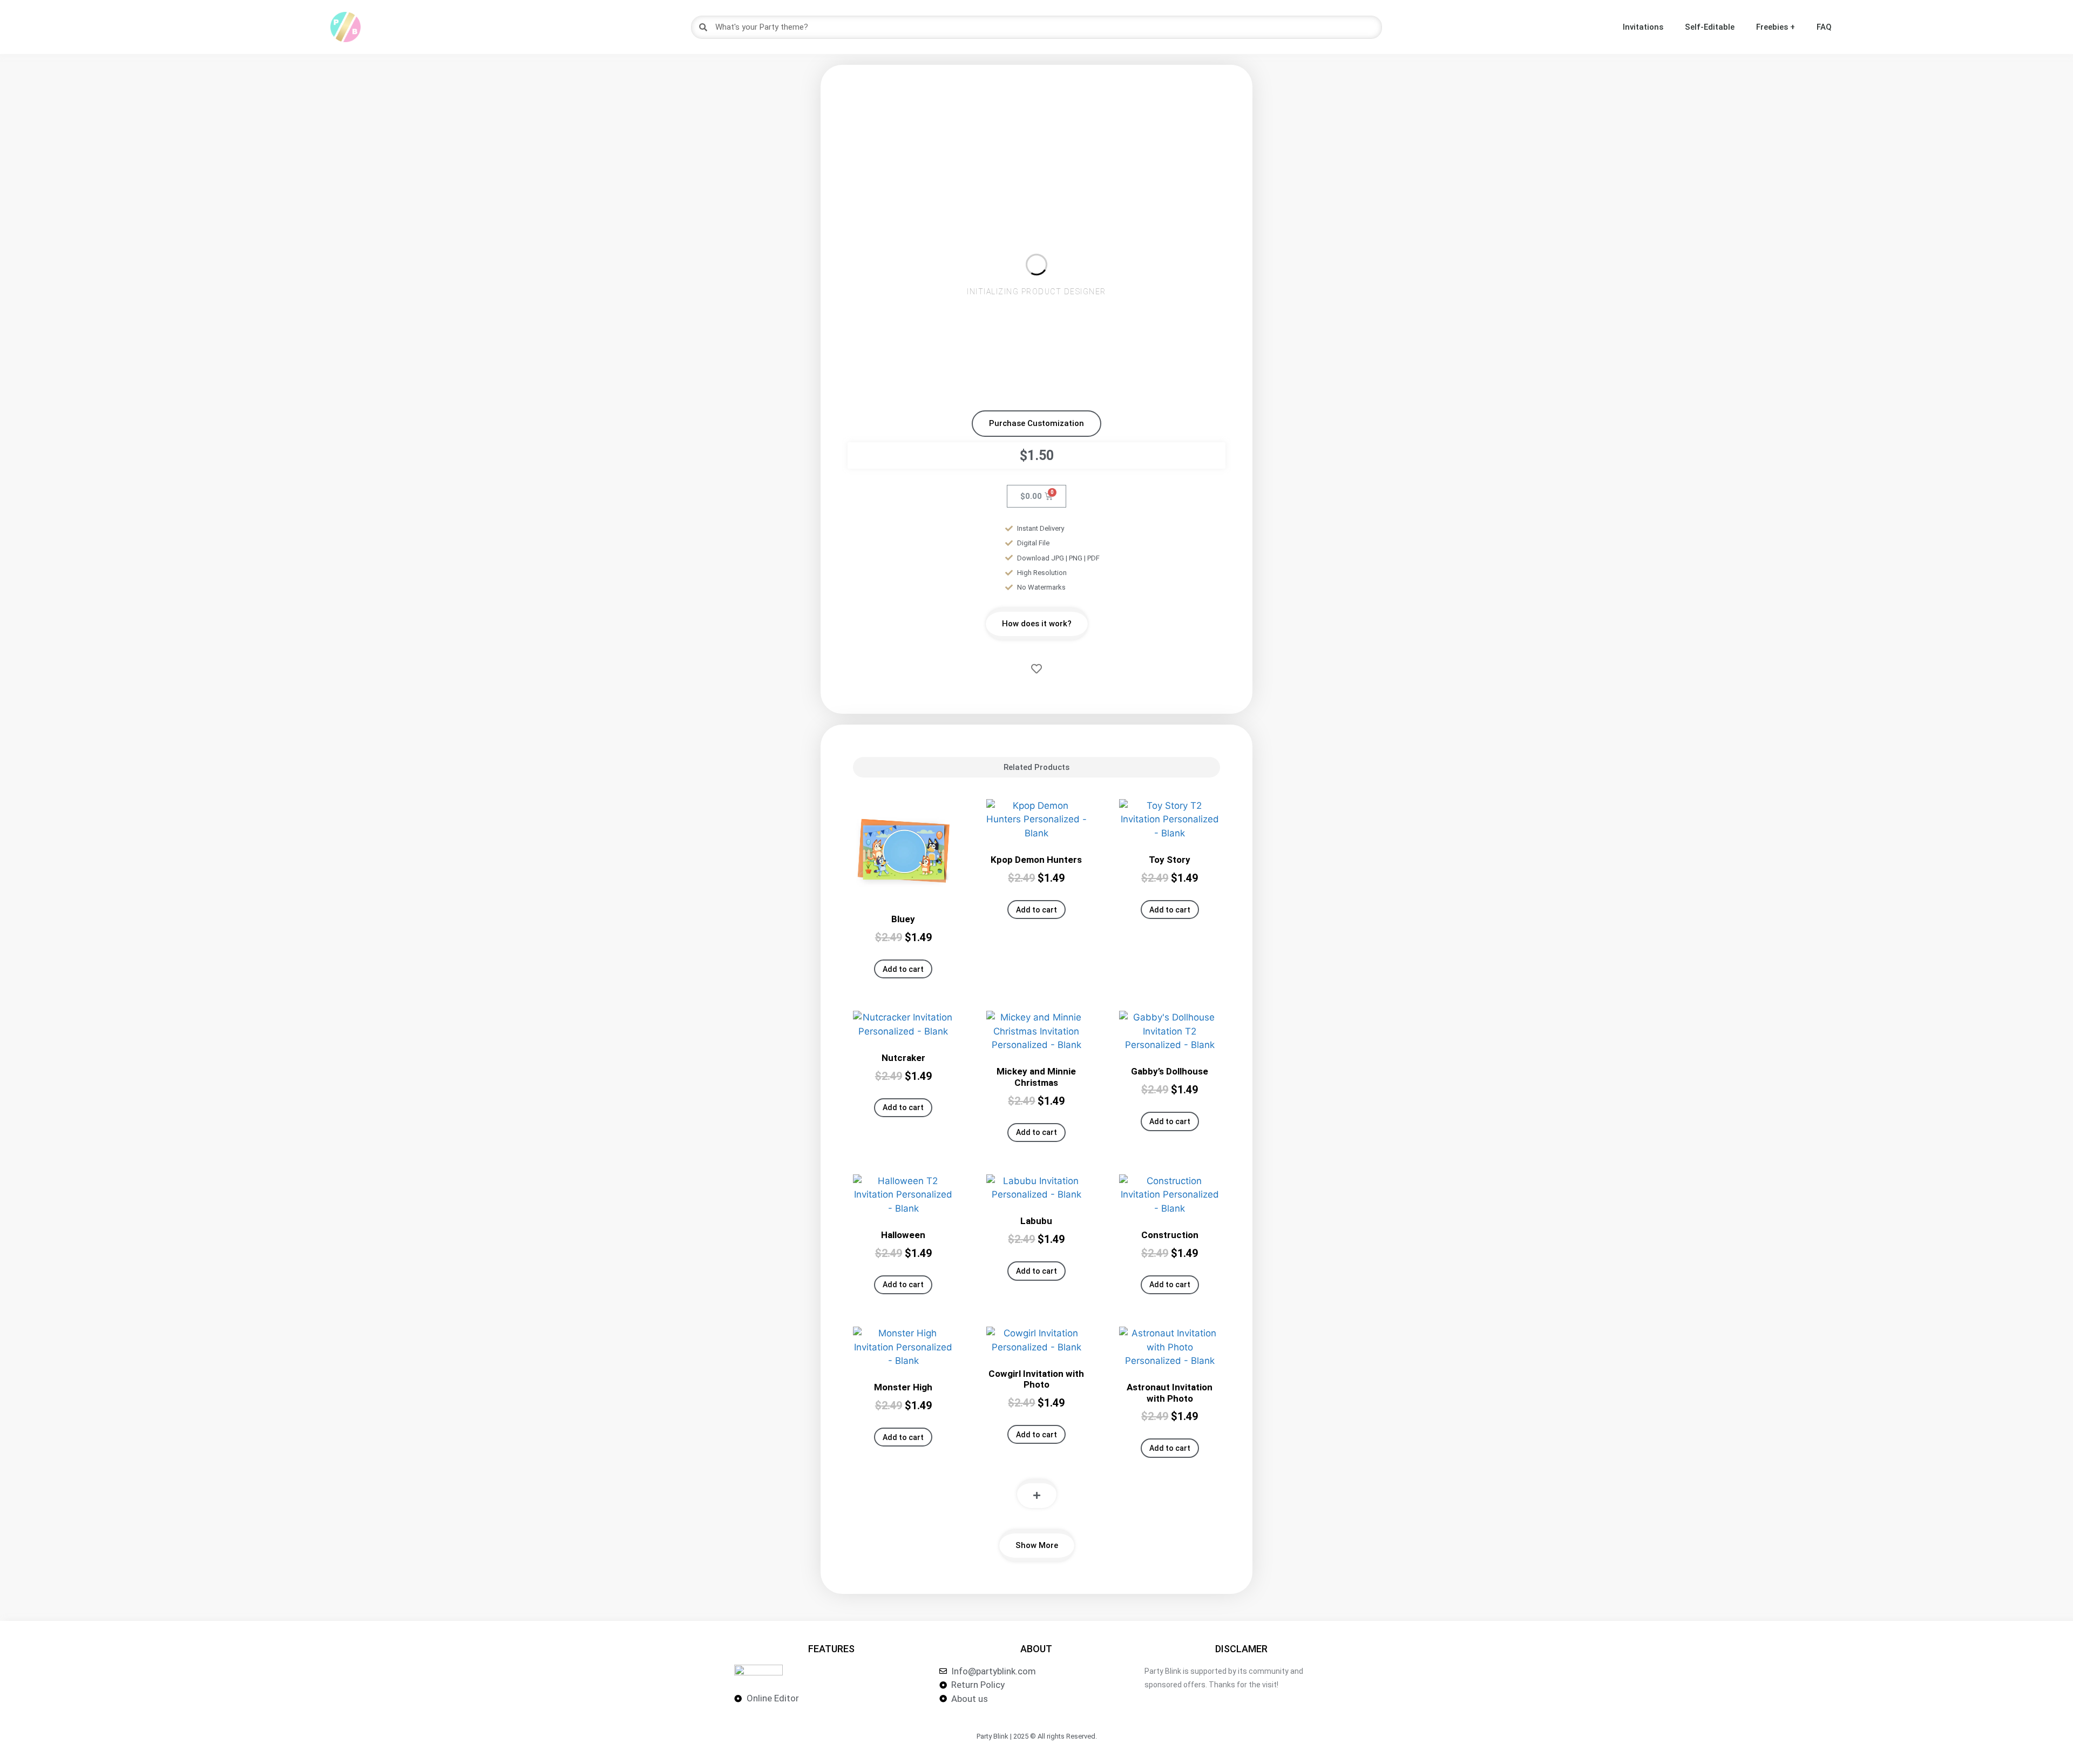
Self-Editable (1710, 27)
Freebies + (1776, 27)
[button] (1036, 424)
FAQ (1824, 27)
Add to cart (903, 969)
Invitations (1643, 27)
